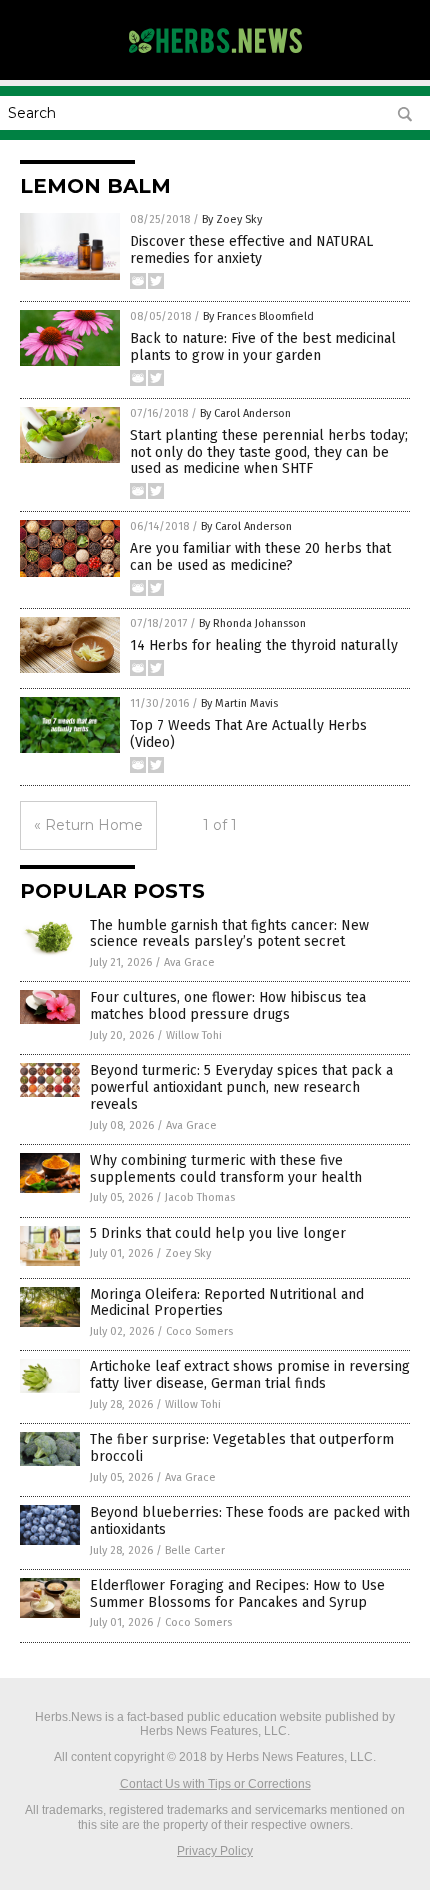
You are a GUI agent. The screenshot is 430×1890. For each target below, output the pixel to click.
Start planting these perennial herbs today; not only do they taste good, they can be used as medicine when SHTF (269, 452)
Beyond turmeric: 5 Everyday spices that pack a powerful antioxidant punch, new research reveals (241, 1087)
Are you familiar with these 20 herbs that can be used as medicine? (260, 557)
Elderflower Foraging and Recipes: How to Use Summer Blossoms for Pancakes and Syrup (237, 1594)
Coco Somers (199, 1331)
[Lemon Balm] (215, 59)
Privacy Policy (215, 1851)
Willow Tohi (194, 1035)
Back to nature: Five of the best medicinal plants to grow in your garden (263, 347)
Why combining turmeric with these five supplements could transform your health (226, 1169)
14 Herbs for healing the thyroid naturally (264, 645)
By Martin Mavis (239, 703)
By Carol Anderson (245, 413)
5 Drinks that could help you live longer (218, 1233)
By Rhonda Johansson (252, 623)
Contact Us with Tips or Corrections (215, 1784)
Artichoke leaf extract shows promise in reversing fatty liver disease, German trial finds (250, 1375)
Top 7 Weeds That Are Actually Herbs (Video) (248, 734)
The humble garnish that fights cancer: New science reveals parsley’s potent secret (229, 934)
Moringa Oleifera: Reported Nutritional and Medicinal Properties (227, 1303)
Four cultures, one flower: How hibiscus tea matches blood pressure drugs (228, 1006)
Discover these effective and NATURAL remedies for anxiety (251, 250)
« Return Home (88, 825)
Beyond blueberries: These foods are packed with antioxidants (250, 1521)
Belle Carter (195, 1550)
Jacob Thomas (200, 1197)
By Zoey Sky (232, 219)
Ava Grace (189, 962)
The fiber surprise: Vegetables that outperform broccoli (242, 1448)
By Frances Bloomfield (258, 316)
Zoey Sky (188, 1253)
